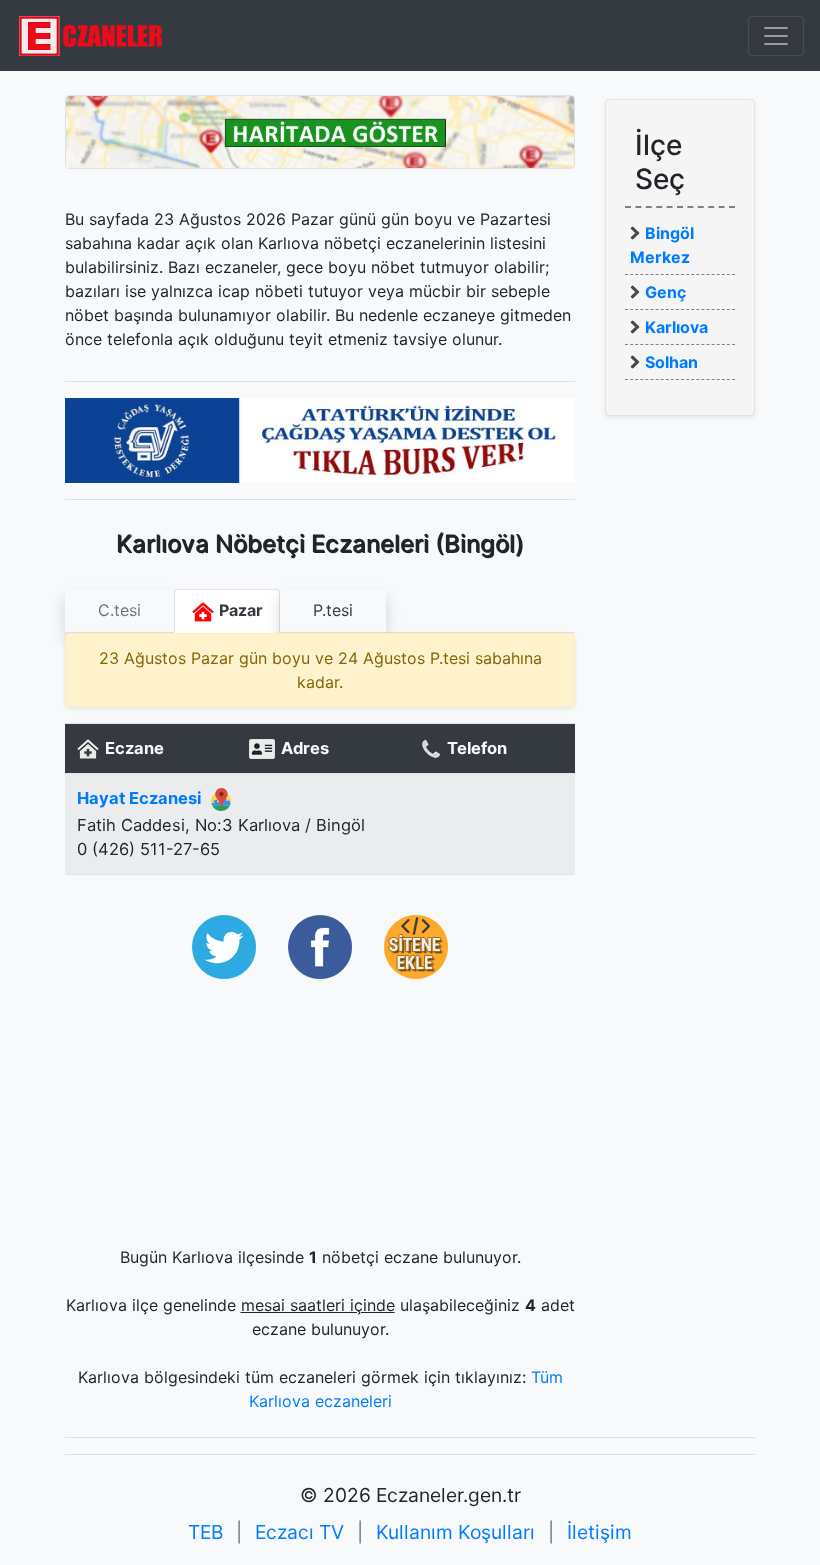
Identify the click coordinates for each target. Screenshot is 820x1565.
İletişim (599, 1532)
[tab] (119, 611)
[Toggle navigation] (776, 36)
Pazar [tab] (239, 610)
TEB (205, 1532)
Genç (665, 292)
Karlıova (676, 327)
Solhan (671, 362)
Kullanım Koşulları (455, 1532)
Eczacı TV (299, 1532)
